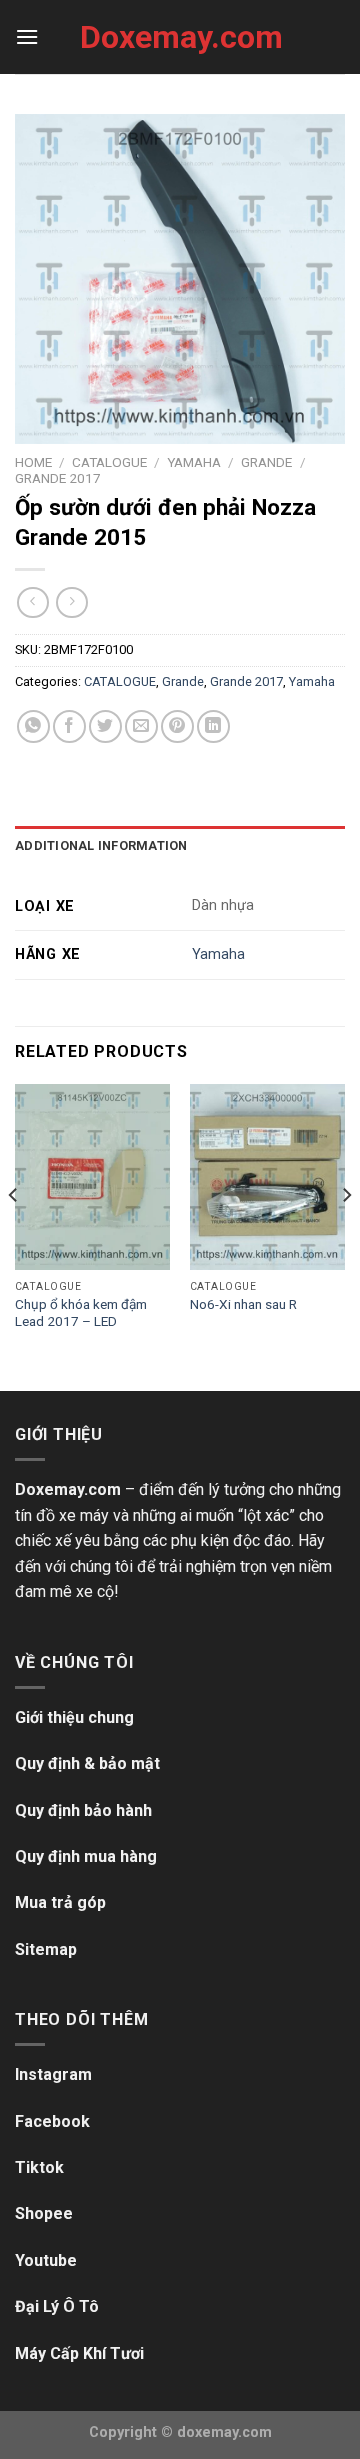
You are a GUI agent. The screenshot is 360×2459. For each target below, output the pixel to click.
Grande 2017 (58, 478)
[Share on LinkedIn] (213, 726)
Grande (266, 462)
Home (33, 462)
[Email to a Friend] (141, 726)
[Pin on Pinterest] (177, 726)
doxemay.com (224, 2432)
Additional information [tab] (101, 845)
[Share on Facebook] (69, 726)
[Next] (346, 1235)
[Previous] (14, 1235)
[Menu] (27, 36)
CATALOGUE (109, 462)
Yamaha (194, 462)
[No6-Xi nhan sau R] (267, 1177)
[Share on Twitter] (105, 726)
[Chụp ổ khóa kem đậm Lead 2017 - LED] (92, 1177)
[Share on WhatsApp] (33, 726)
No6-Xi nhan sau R (243, 1304)
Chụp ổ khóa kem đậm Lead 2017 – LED (81, 1313)
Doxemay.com (180, 37)
